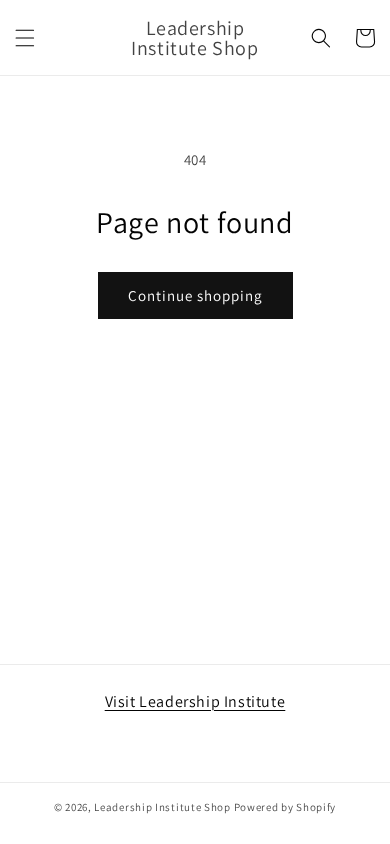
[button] (25, 38)
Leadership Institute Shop (162, 807)
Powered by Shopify (285, 807)
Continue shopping (195, 295)
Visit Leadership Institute (195, 701)
